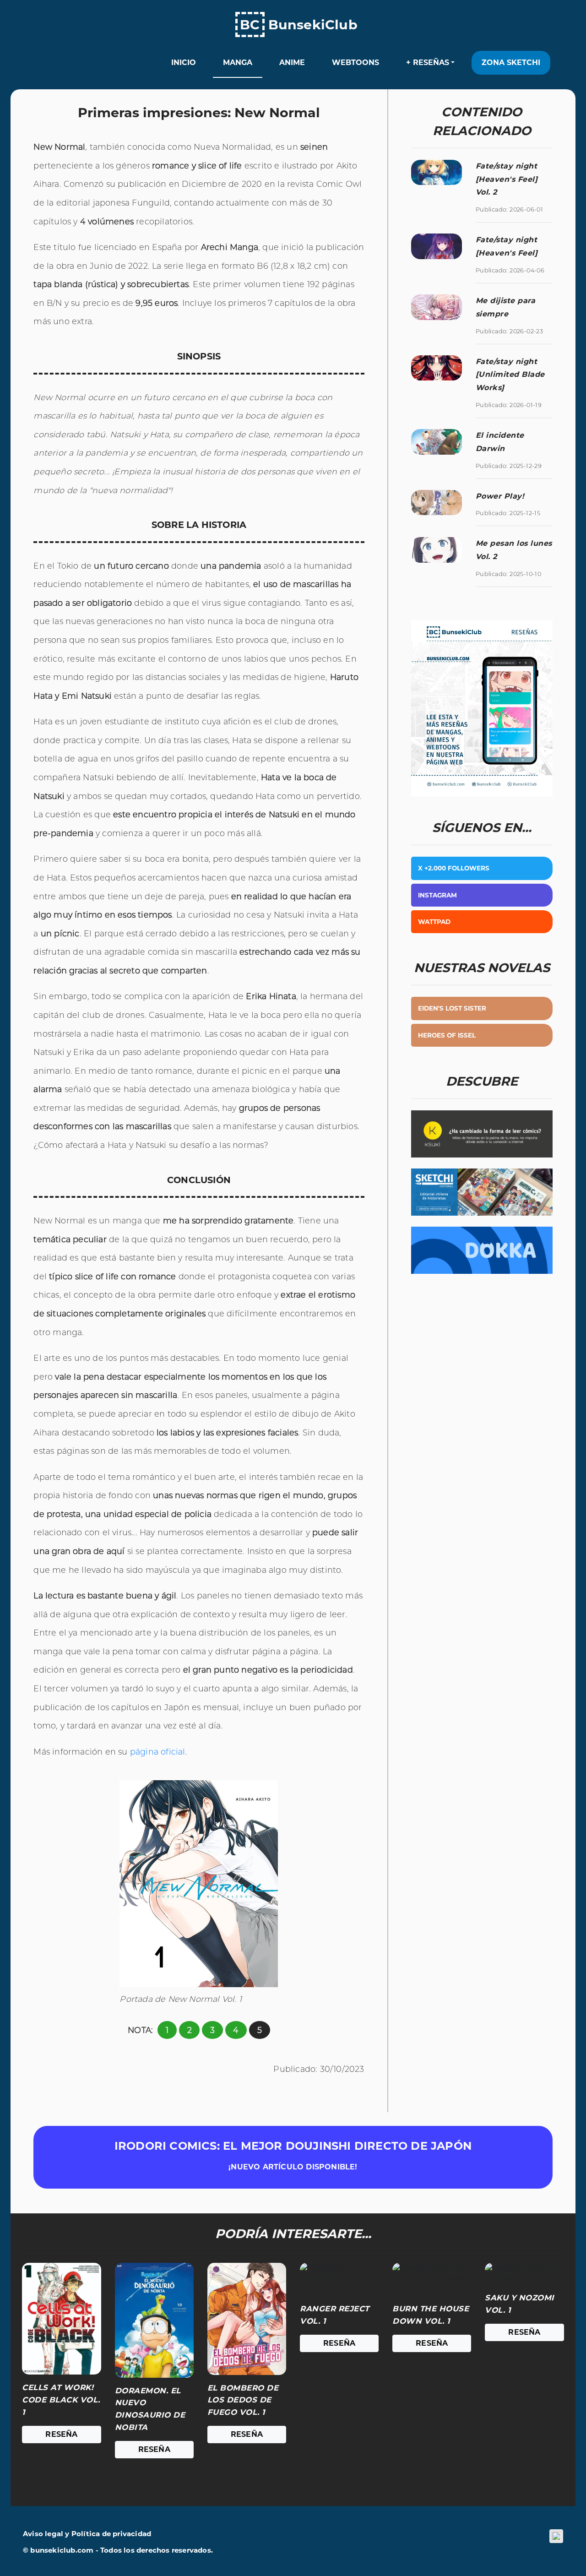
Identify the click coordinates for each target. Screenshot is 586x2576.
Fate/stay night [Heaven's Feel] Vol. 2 (507, 179)
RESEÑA (61, 2434)
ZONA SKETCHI (511, 62)
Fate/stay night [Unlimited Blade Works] (510, 375)
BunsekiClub (299, 24)
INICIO (184, 62)
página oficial (158, 1752)
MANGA (238, 62)
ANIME (292, 62)
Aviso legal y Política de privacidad (87, 2534)
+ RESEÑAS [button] (428, 62)
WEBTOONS (355, 62)
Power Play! (500, 496)
